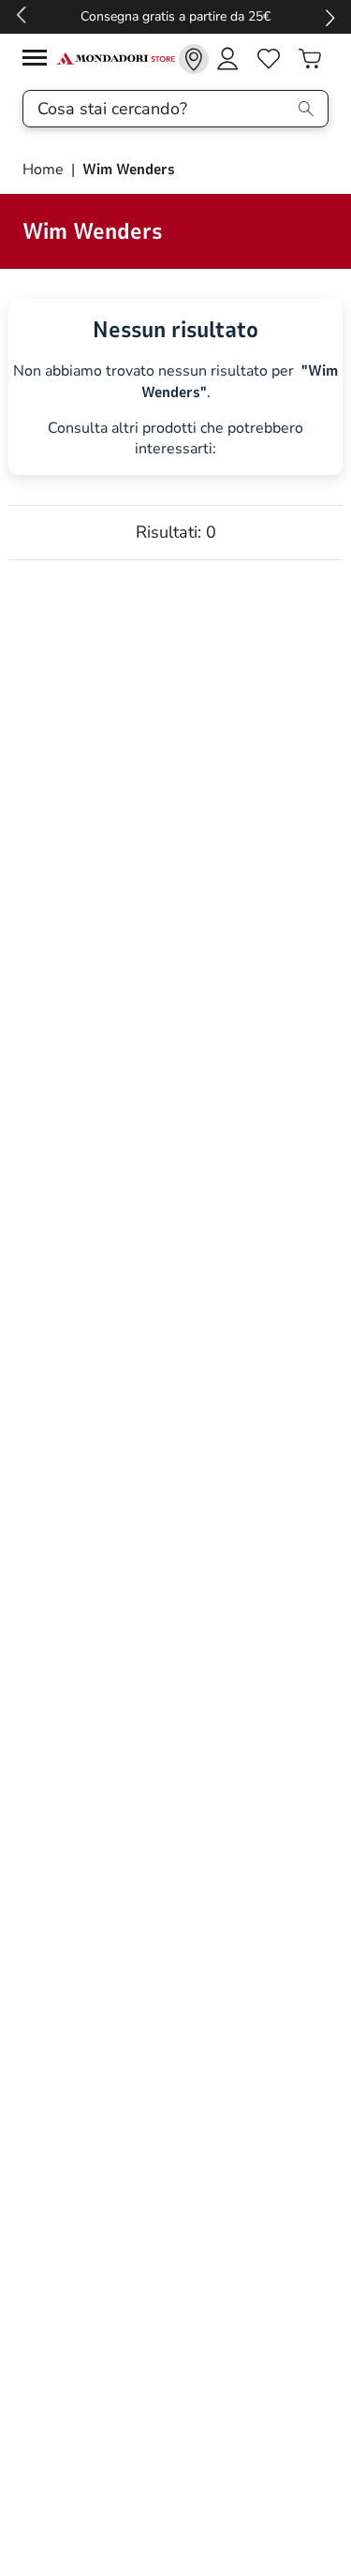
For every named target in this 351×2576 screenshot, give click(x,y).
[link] (194, 59)
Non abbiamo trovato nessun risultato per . (175, 382)
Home (45, 170)
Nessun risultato (175, 330)
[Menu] (39, 60)
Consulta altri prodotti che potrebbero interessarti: (175, 439)
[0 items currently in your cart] (310, 59)
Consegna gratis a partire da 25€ (175, 16)
